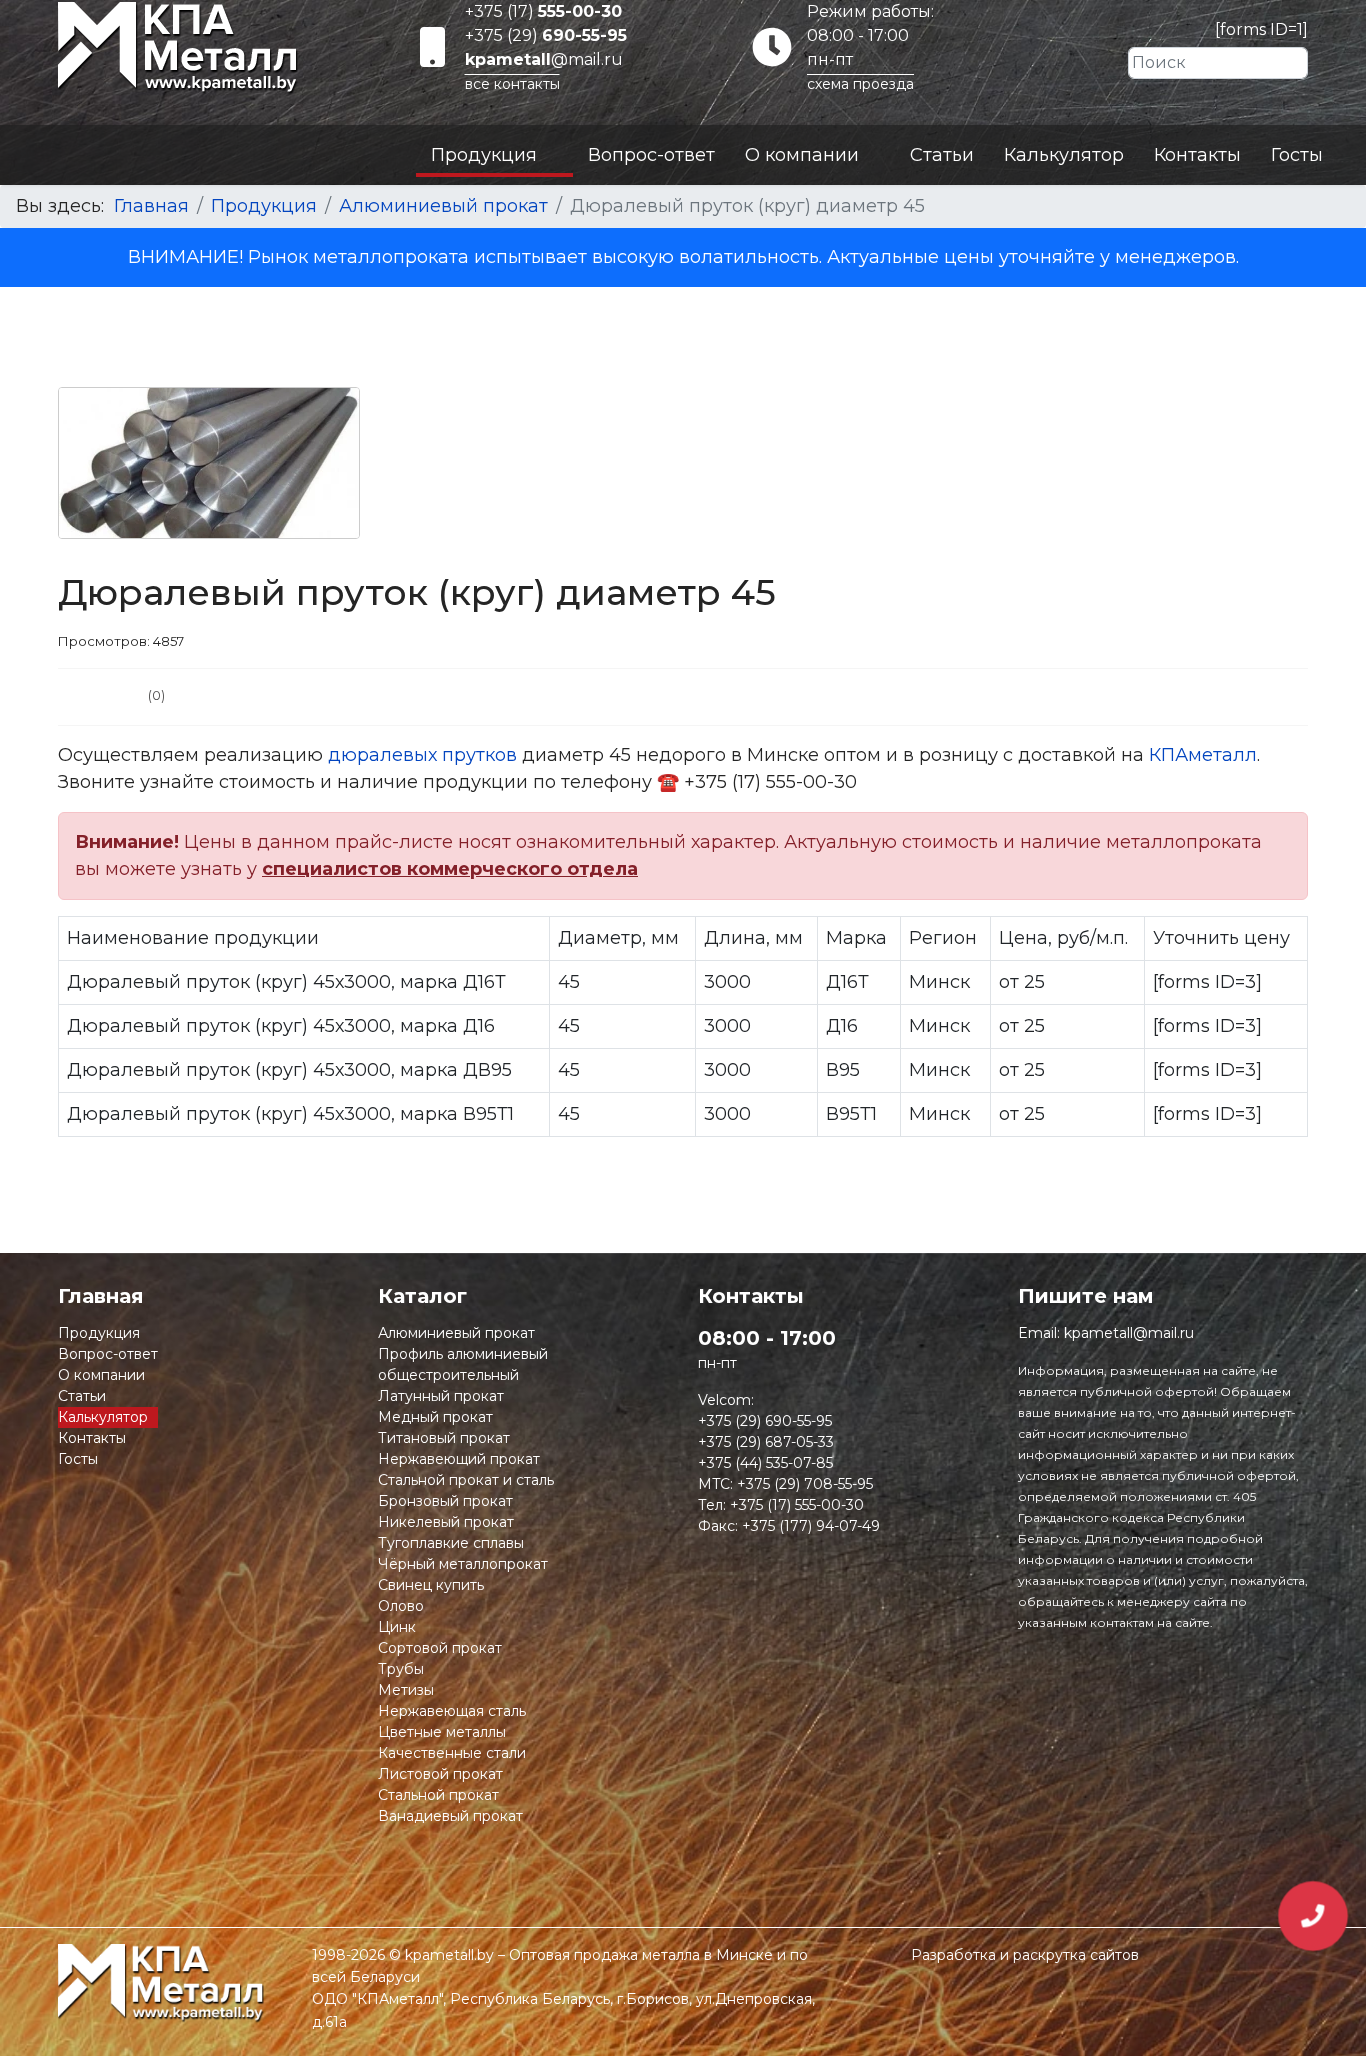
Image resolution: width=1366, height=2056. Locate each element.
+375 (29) (546, 35)
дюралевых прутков (422, 755)
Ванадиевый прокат (450, 1816)
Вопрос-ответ (651, 155)
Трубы (401, 1669)
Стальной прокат (438, 1795)
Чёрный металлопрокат (463, 1564)
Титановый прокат (444, 1438)
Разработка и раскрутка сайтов (1025, 1955)
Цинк (397, 1627)
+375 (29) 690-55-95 (765, 1421)
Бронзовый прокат (445, 1501)
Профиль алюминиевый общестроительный (463, 1364)
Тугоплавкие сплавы (451, 1543)
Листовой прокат (440, 1774)
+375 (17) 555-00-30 (797, 1505)
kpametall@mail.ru (1129, 1333)
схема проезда (860, 84)
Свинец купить (431, 1585)
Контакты (1197, 155)
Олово (401, 1606)
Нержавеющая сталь (452, 1711)
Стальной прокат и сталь (466, 1480)
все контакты (512, 84)
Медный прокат (435, 1417)
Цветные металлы (442, 1732)
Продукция (484, 155)
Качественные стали (452, 1753)
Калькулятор (1064, 155)
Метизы (406, 1690)
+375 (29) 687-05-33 (766, 1442)
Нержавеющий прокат (459, 1459)
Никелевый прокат (446, 1522)
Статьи (942, 155)
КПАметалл (1203, 755)
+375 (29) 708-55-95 (805, 1484)
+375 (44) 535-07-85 (765, 1463)
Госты (1297, 155)
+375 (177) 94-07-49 (811, 1526)
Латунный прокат (441, 1396)
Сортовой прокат (440, 1648)
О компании (802, 155)
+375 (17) (543, 11)
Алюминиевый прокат (456, 1333)
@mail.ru (544, 59)
